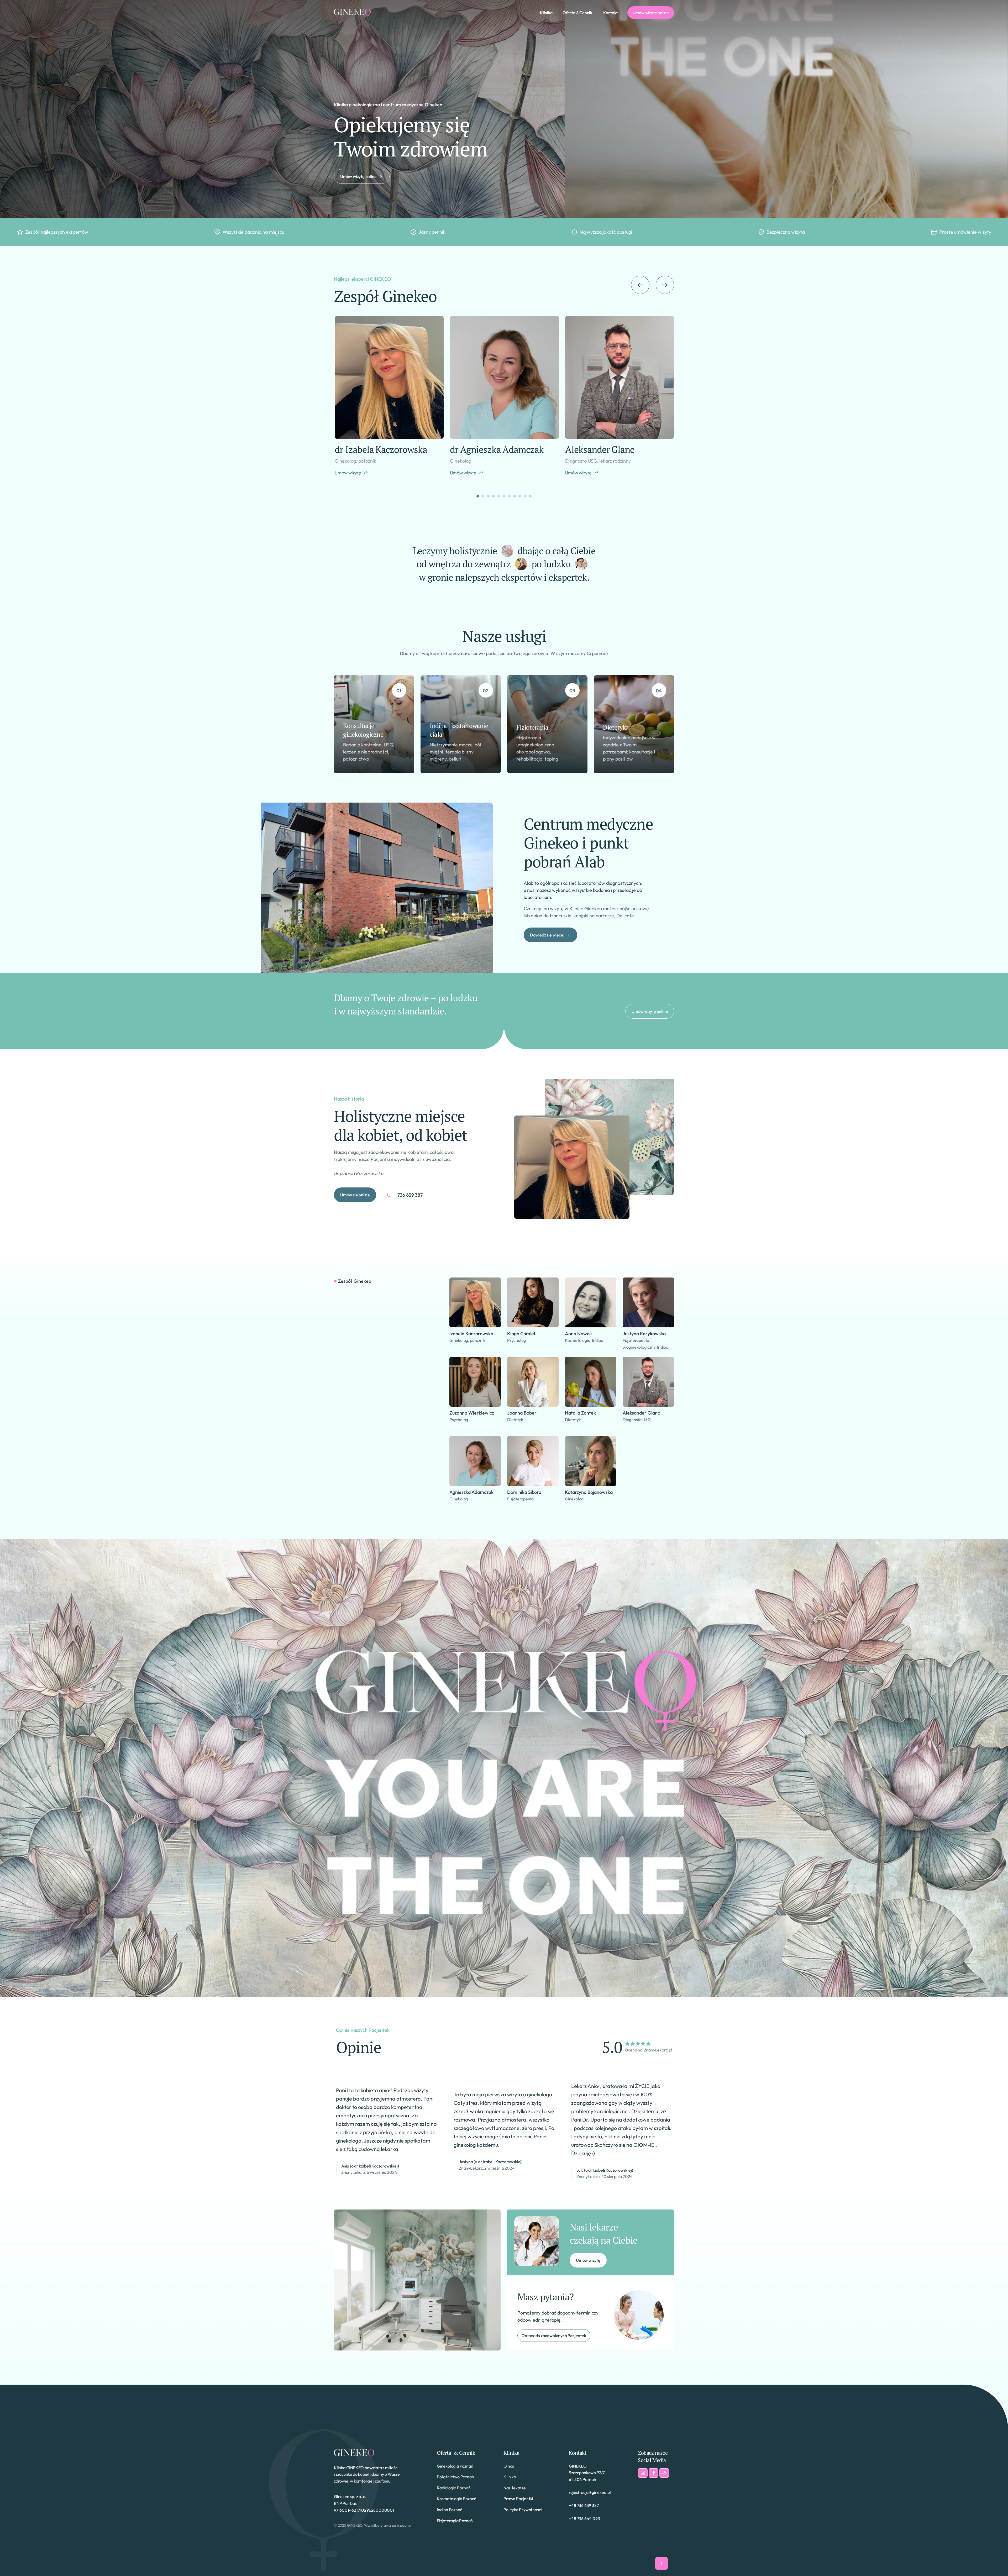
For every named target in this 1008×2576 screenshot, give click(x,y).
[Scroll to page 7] (509, 496)
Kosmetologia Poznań (457, 2499)
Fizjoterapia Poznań (455, 2521)
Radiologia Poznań (454, 2488)
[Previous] (640, 285)
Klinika (511, 2453)
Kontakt (577, 2453)
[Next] (665, 285)
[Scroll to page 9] (520, 496)
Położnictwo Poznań (455, 2477)
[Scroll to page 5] (499, 496)
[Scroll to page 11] (531, 496)
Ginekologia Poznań (455, 2466)
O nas (509, 2466)
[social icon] (643, 2473)
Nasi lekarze (515, 2488)
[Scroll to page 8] (514, 496)
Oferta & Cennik (456, 2453)
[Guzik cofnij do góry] (661, 2563)
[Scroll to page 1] (477, 496)
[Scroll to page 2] (483, 496)
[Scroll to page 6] (504, 496)
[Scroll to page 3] (488, 496)
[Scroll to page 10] (525, 496)
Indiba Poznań (450, 2510)
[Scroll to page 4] (493, 496)
